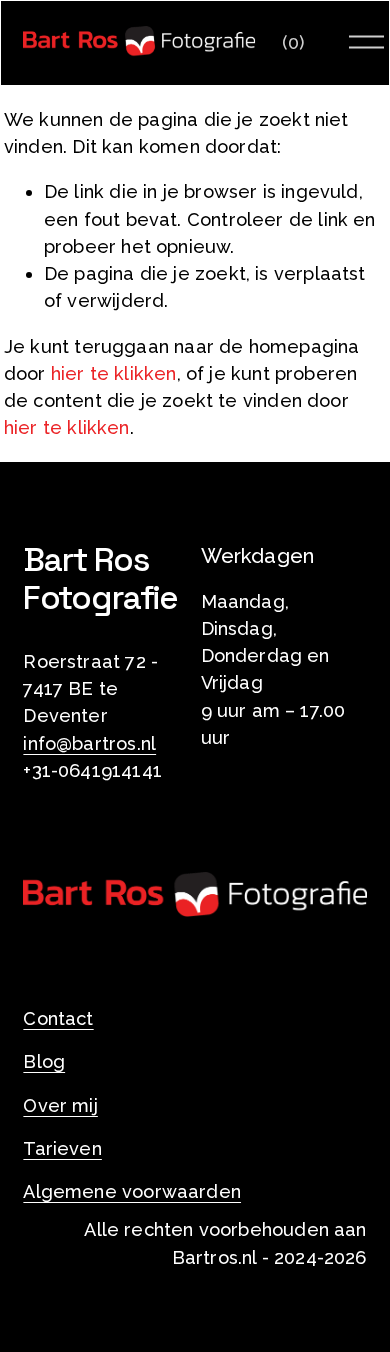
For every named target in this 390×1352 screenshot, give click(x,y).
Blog (44, 1061)
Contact (58, 1018)
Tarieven (62, 1148)
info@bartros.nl (89, 743)
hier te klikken (114, 373)
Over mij (60, 1105)
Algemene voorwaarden (132, 1191)
